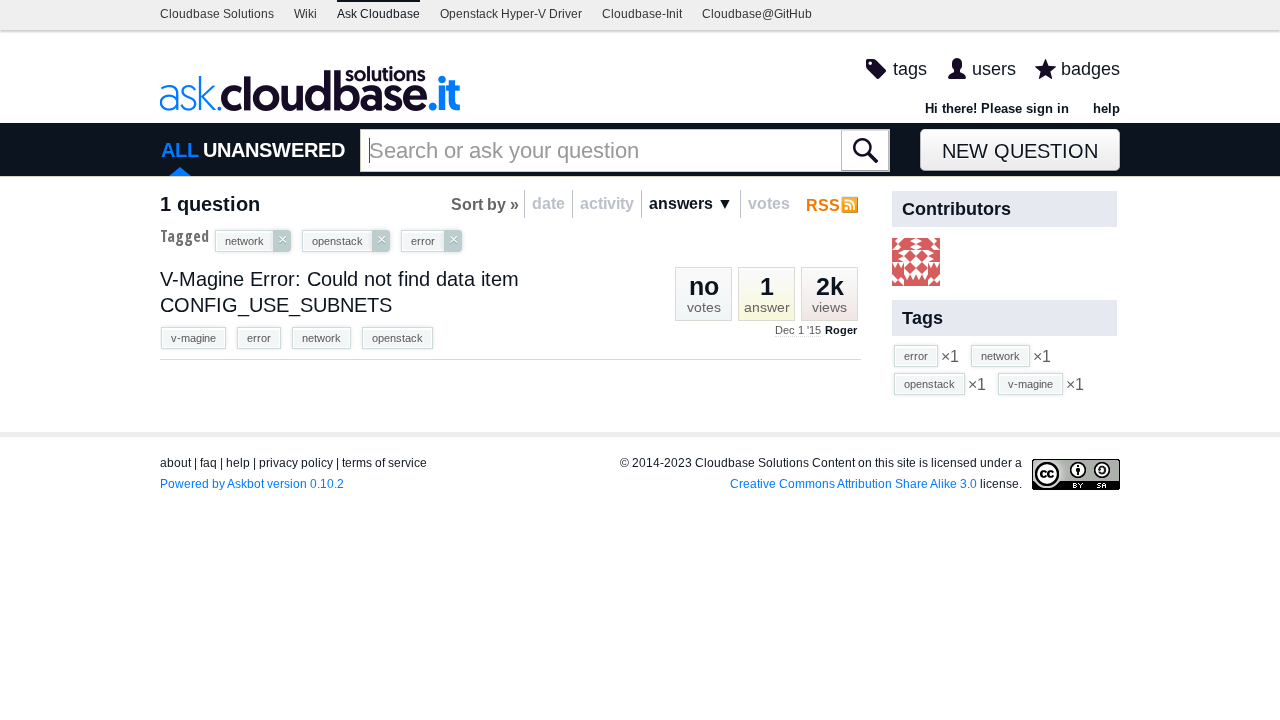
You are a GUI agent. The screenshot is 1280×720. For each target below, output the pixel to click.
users (994, 69)
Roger (841, 330)
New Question (1020, 151)
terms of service (384, 463)
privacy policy (296, 463)
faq (208, 463)
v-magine (193, 338)
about (175, 463)
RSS (823, 205)
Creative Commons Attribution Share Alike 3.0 (853, 484)
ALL (180, 150)
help (1106, 108)
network (321, 338)
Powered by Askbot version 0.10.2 (252, 484)
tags (910, 69)
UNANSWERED (274, 150)
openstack (397, 338)
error (259, 338)
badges (1090, 69)
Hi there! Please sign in (997, 108)
